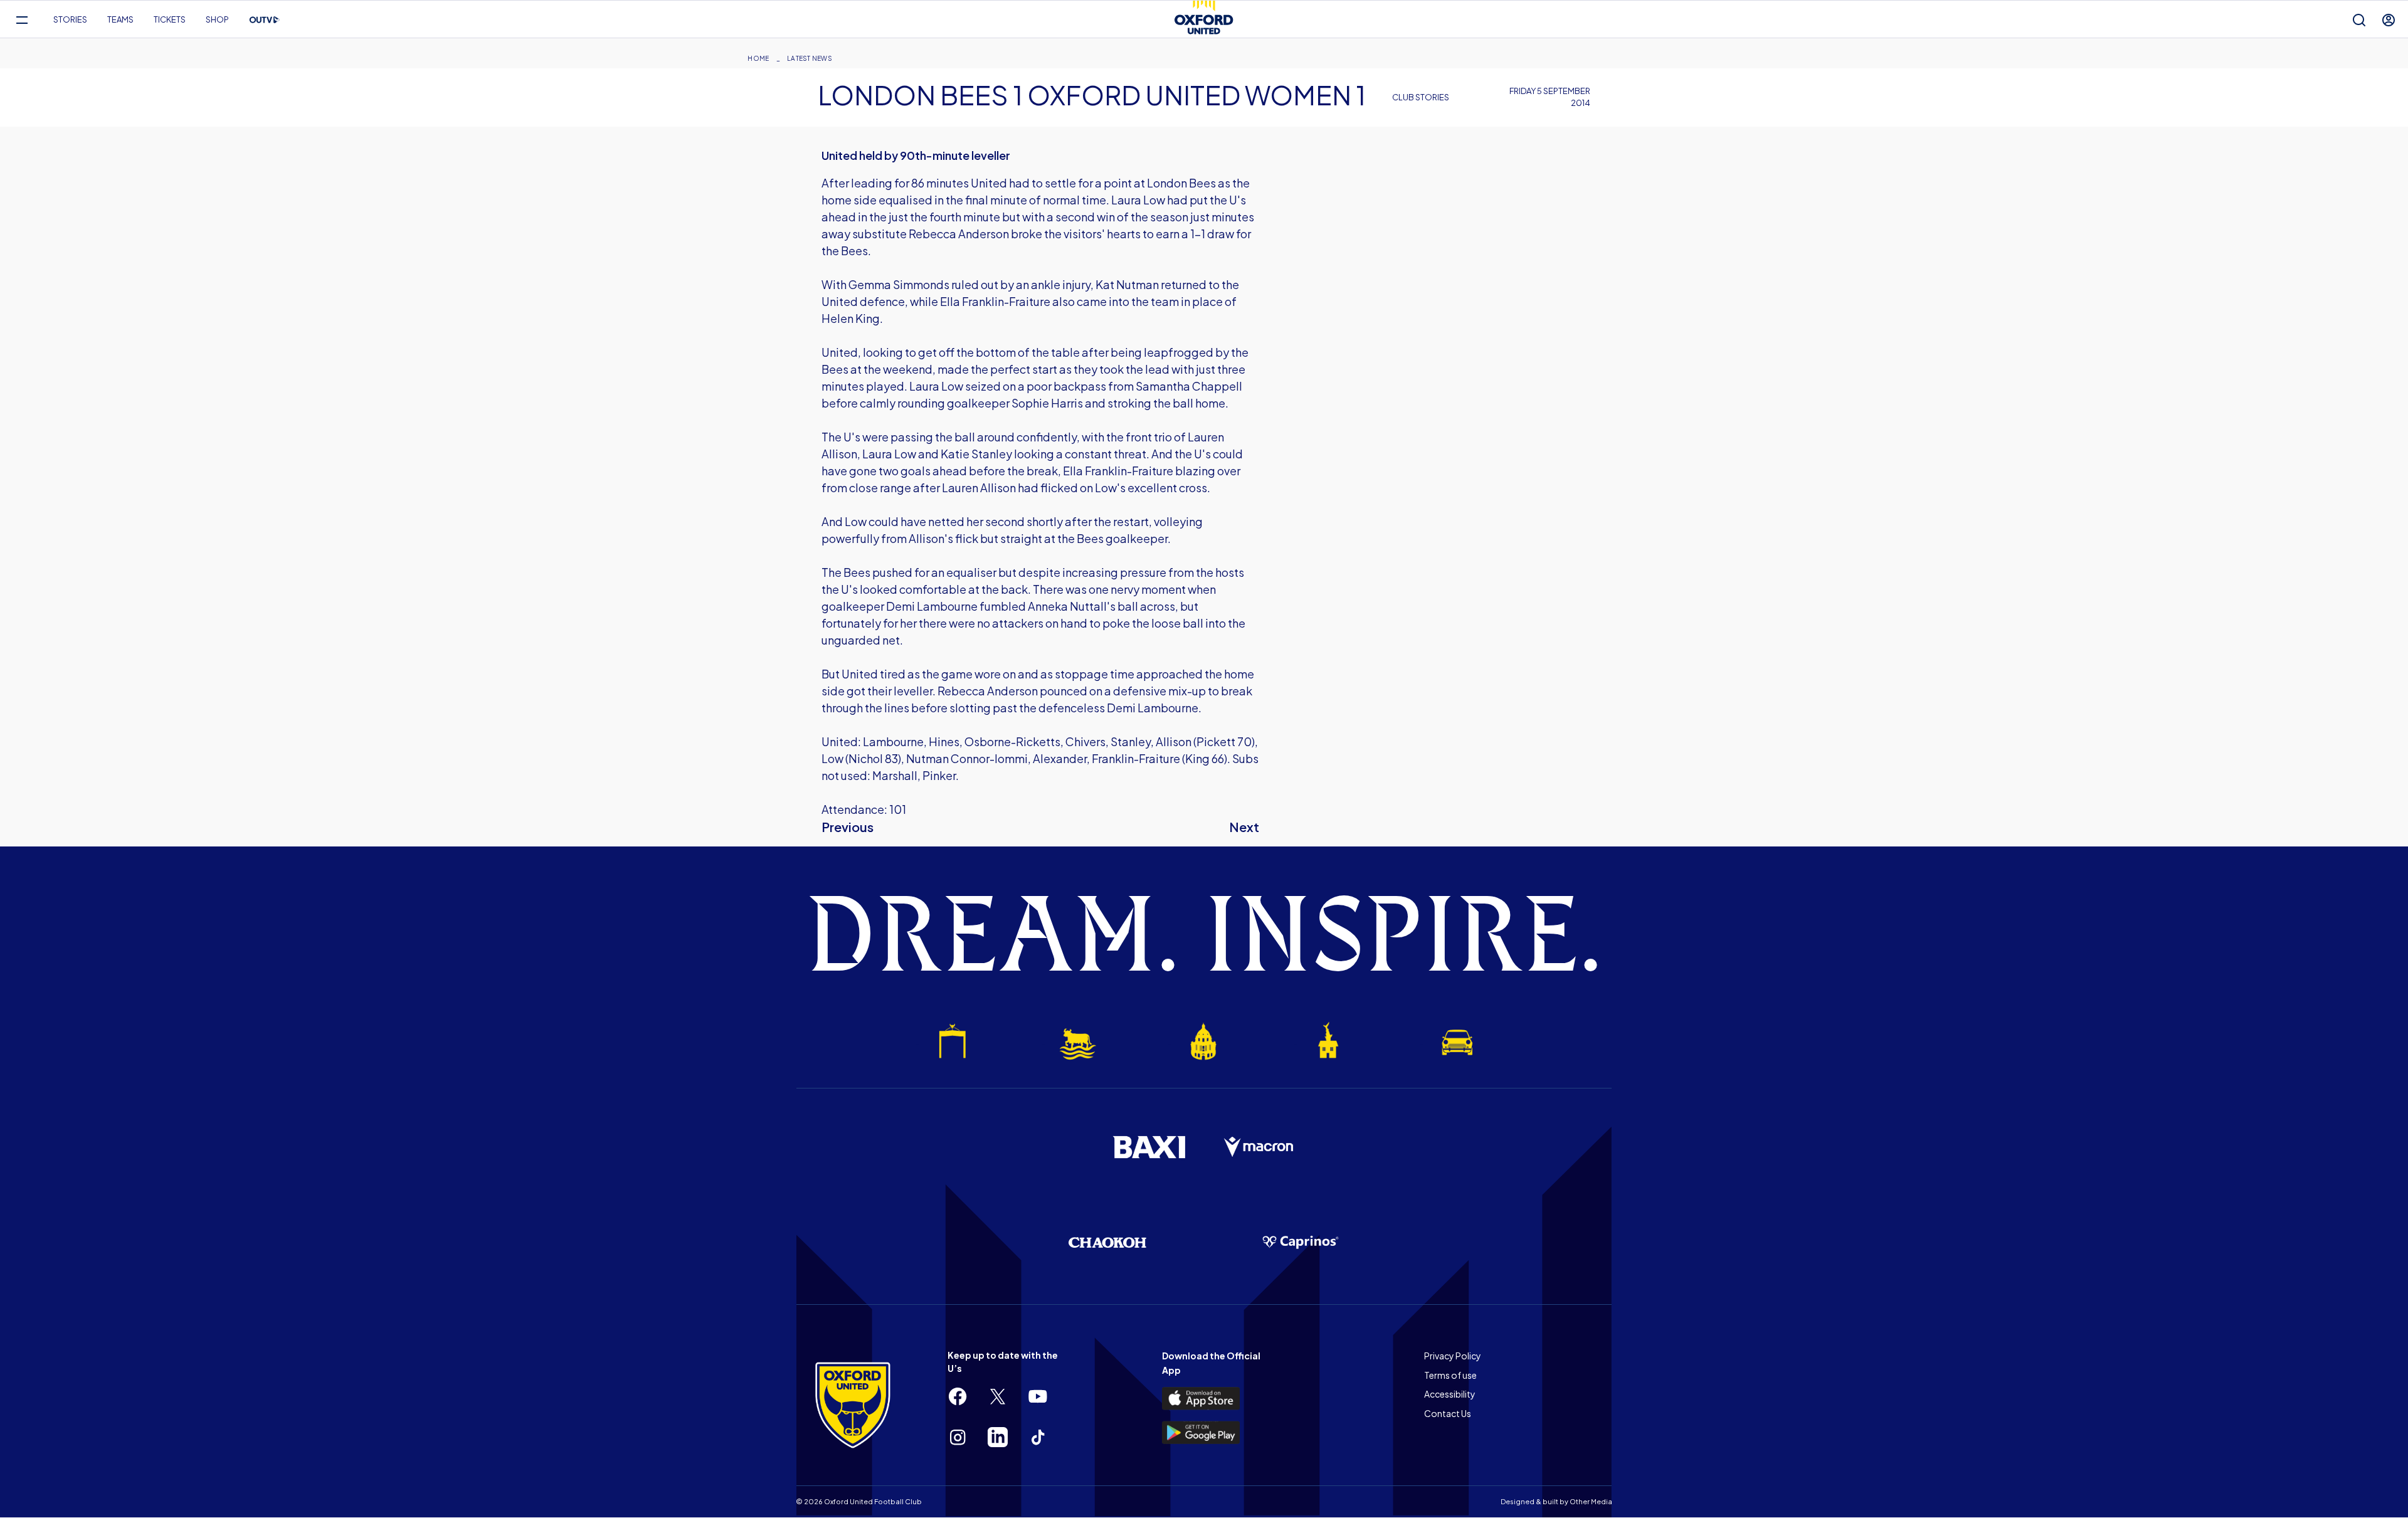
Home (758, 58)
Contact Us (1448, 1413)
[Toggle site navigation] (22, 20)
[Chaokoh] (1107, 1242)
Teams (120, 19)
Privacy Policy (1453, 1356)
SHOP (217, 19)
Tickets (170, 19)
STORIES (70, 19)
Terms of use (1450, 1375)
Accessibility (1450, 1394)
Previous (848, 827)
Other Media (1591, 1501)
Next (1244, 827)
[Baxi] (1149, 1147)
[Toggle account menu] (2389, 20)
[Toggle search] (2359, 20)
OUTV (265, 20)
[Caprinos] (1301, 1243)
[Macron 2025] (1259, 1147)
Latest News (810, 58)
